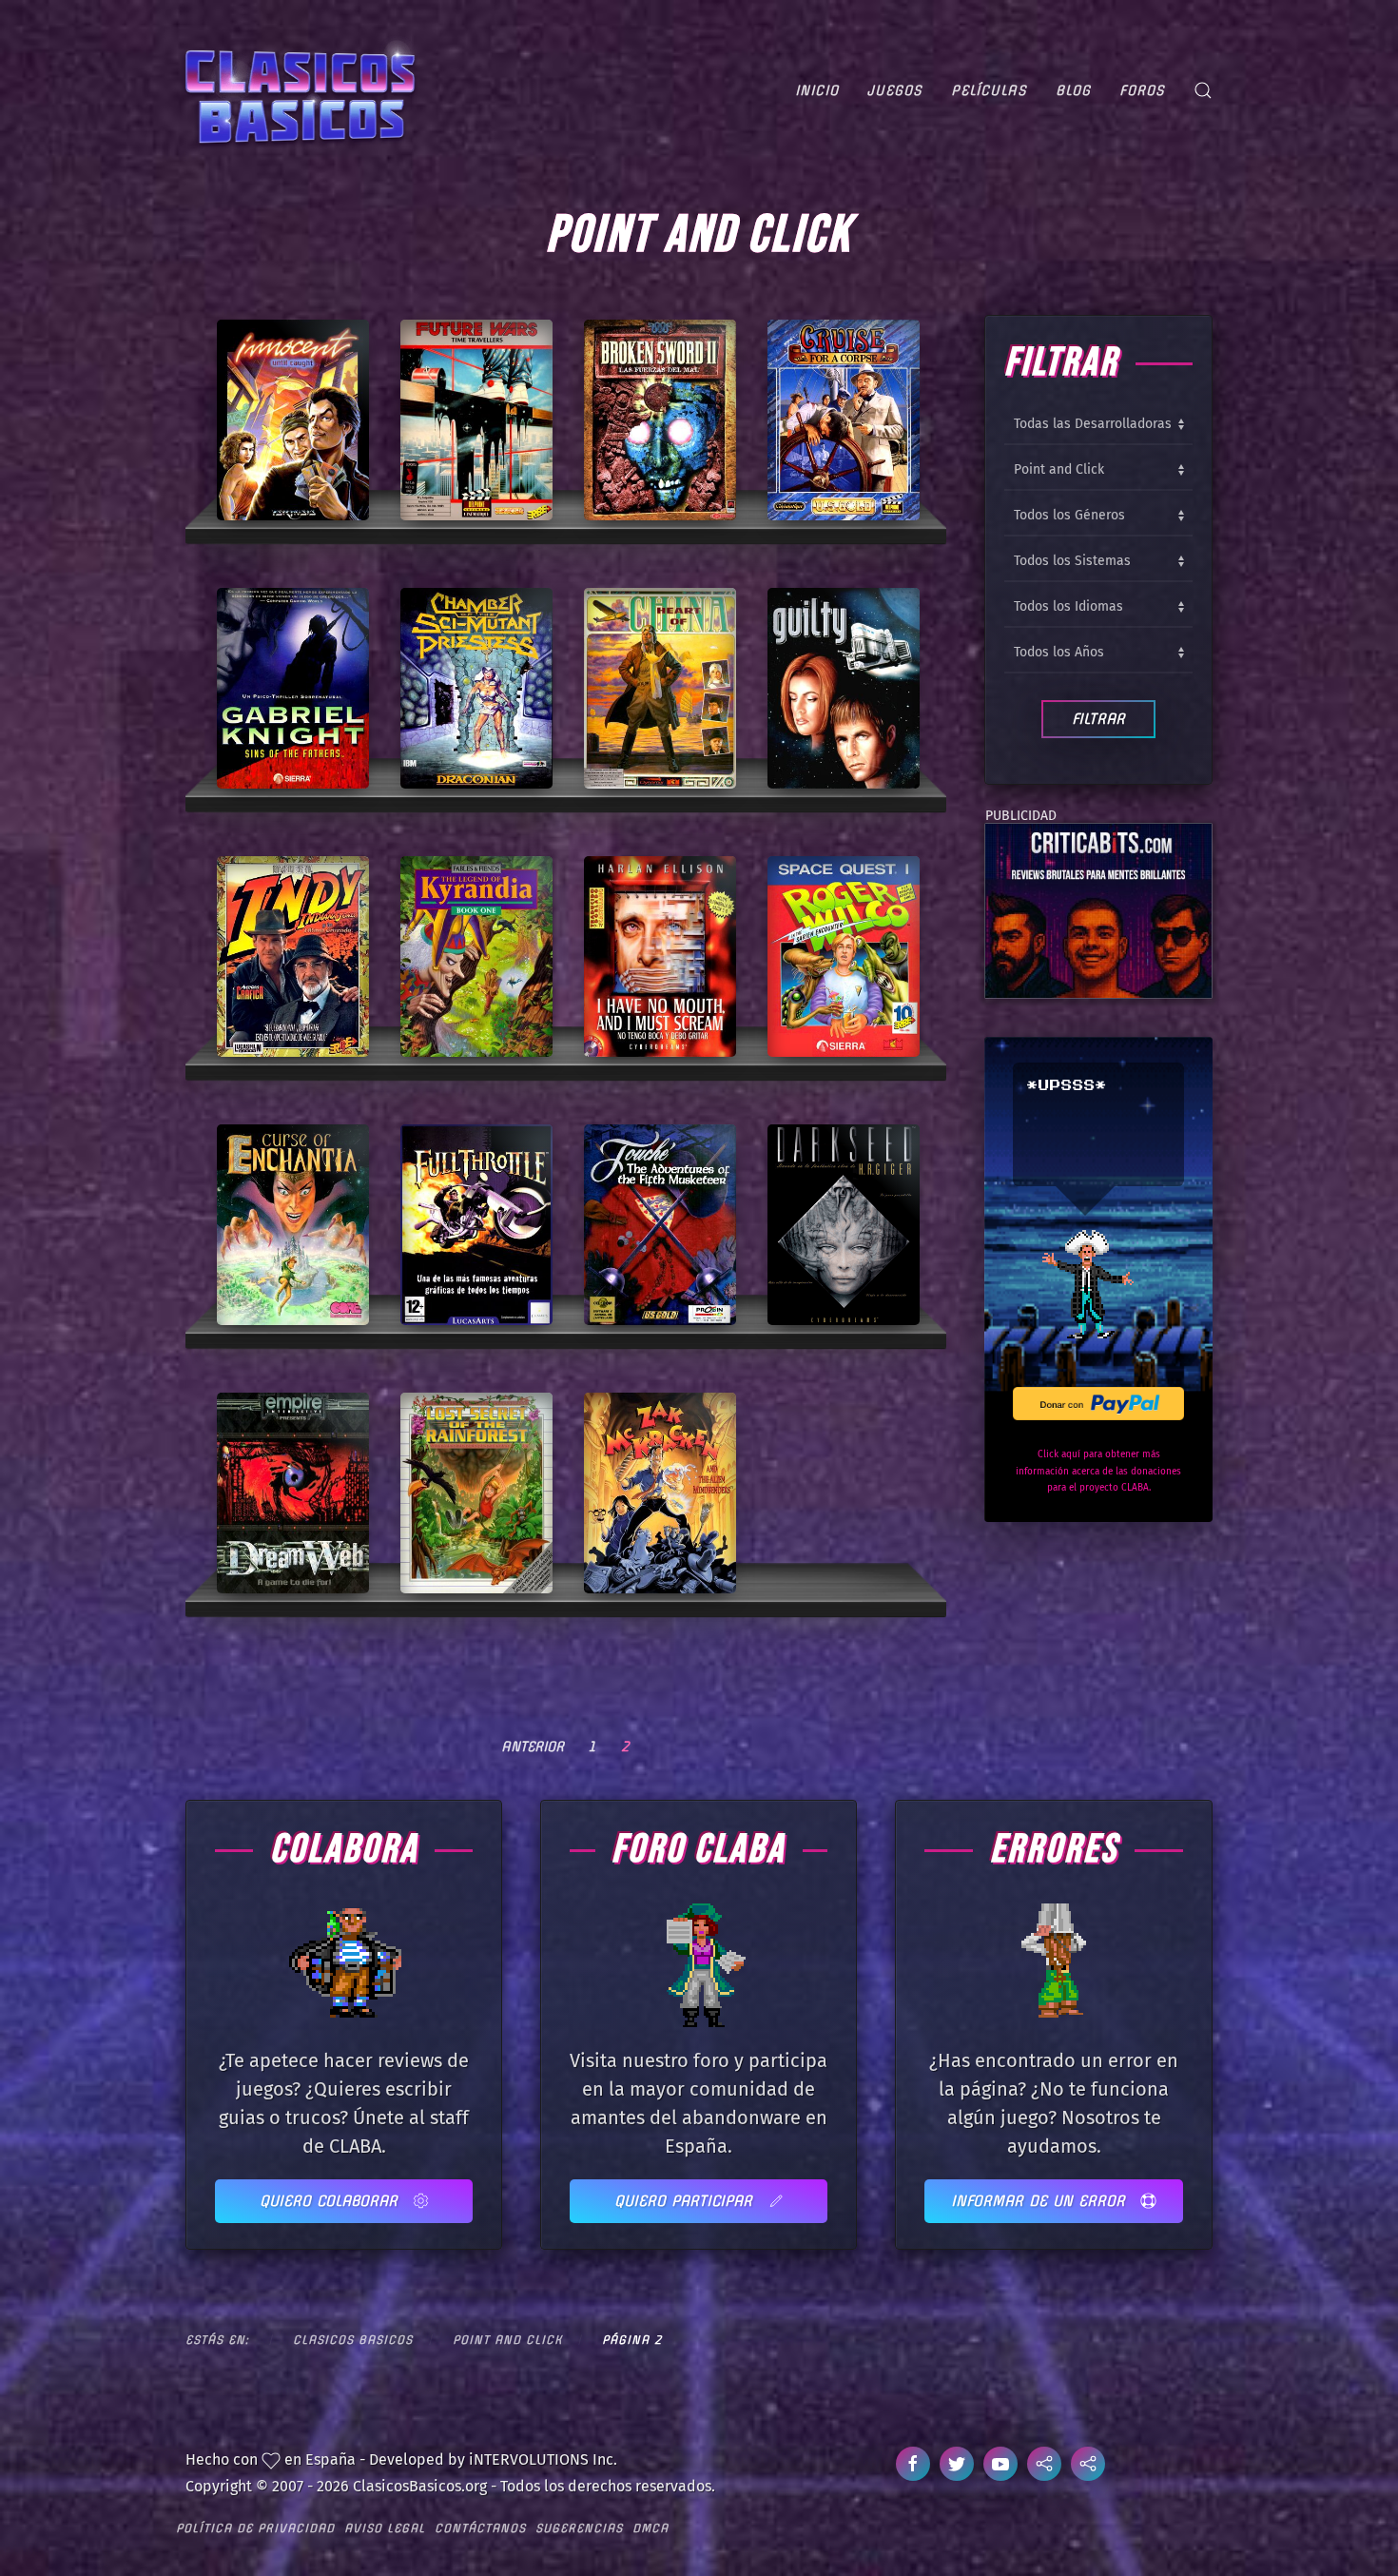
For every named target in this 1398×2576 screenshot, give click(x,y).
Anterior (533, 1747)
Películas (989, 90)
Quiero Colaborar (331, 2201)
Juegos (895, 90)
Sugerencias (579, 2528)
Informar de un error (1041, 2201)
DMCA (650, 2528)
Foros (1142, 90)
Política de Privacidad (255, 2528)
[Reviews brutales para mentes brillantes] (1098, 909)
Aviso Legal (385, 2528)
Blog (1073, 90)
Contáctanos (480, 2528)
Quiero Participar (686, 2201)
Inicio (817, 90)
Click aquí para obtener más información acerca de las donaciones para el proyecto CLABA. (1098, 1471)
